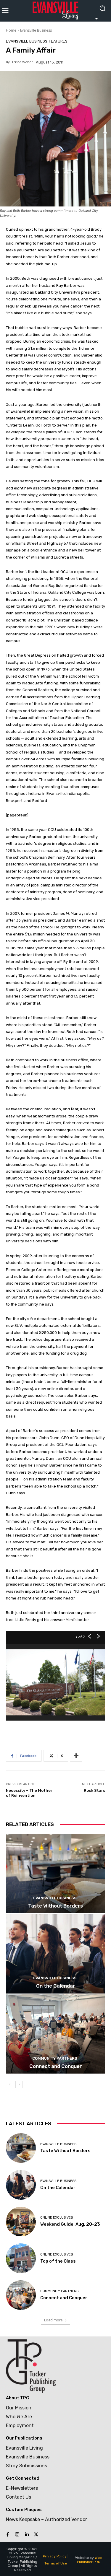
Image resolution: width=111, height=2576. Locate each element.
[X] (36, 2535)
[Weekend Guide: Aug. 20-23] (21, 2222)
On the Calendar (56, 1986)
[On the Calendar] (55, 1954)
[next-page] (19, 2084)
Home (11, 30)
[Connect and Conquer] (55, 2034)
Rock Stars (94, 1790)
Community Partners (55, 2058)
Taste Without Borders (55, 1906)
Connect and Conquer (56, 2066)
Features (58, 41)
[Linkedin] (27, 2535)
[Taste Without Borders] (55, 1874)
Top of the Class (58, 2261)
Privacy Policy (55, 2556)
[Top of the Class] (21, 2258)
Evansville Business (36, 30)
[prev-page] (10, 2084)
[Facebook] (8, 2535)
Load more (53, 2320)
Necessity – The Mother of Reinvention (29, 1793)
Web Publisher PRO (90, 2560)
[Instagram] (17, 2535)
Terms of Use (56, 2563)
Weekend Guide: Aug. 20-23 (70, 2224)
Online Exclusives (57, 2218)
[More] (76, 1756)
